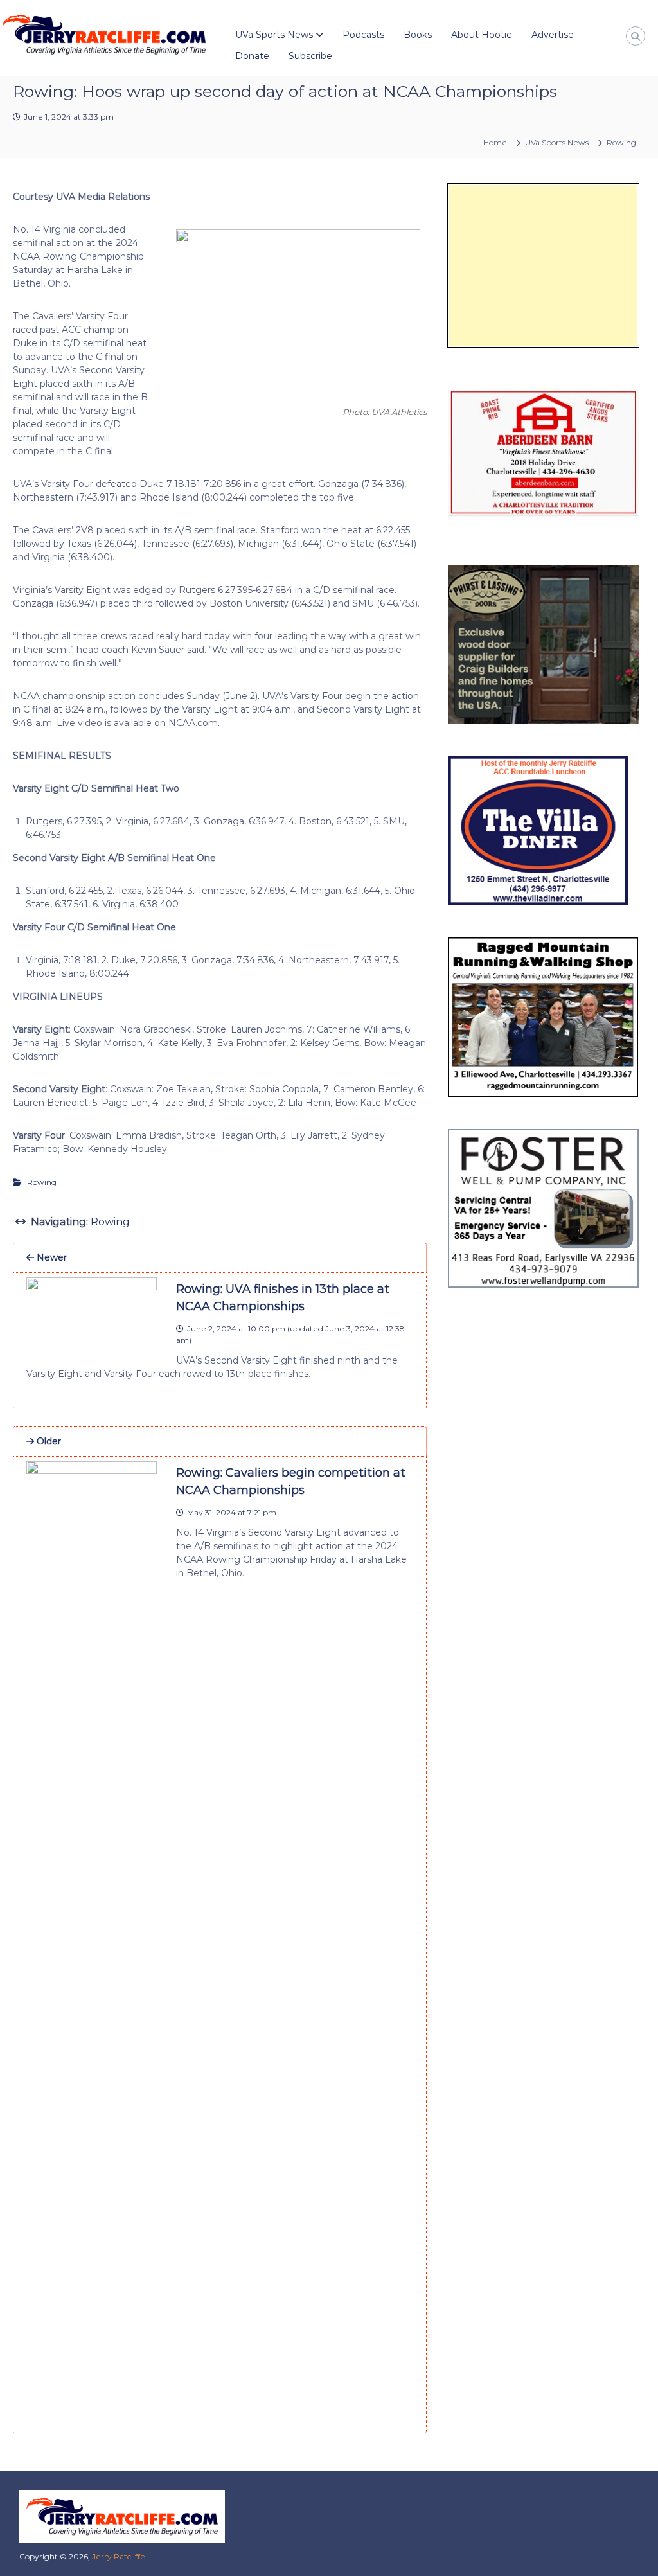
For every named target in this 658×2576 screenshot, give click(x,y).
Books (418, 35)
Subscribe (310, 56)
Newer (50, 1257)
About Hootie (482, 35)
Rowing (621, 142)
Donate (252, 56)
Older (48, 1441)
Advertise (553, 35)
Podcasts (363, 35)
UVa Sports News (274, 35)
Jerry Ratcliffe (119, 2556)
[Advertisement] (543, 265)
